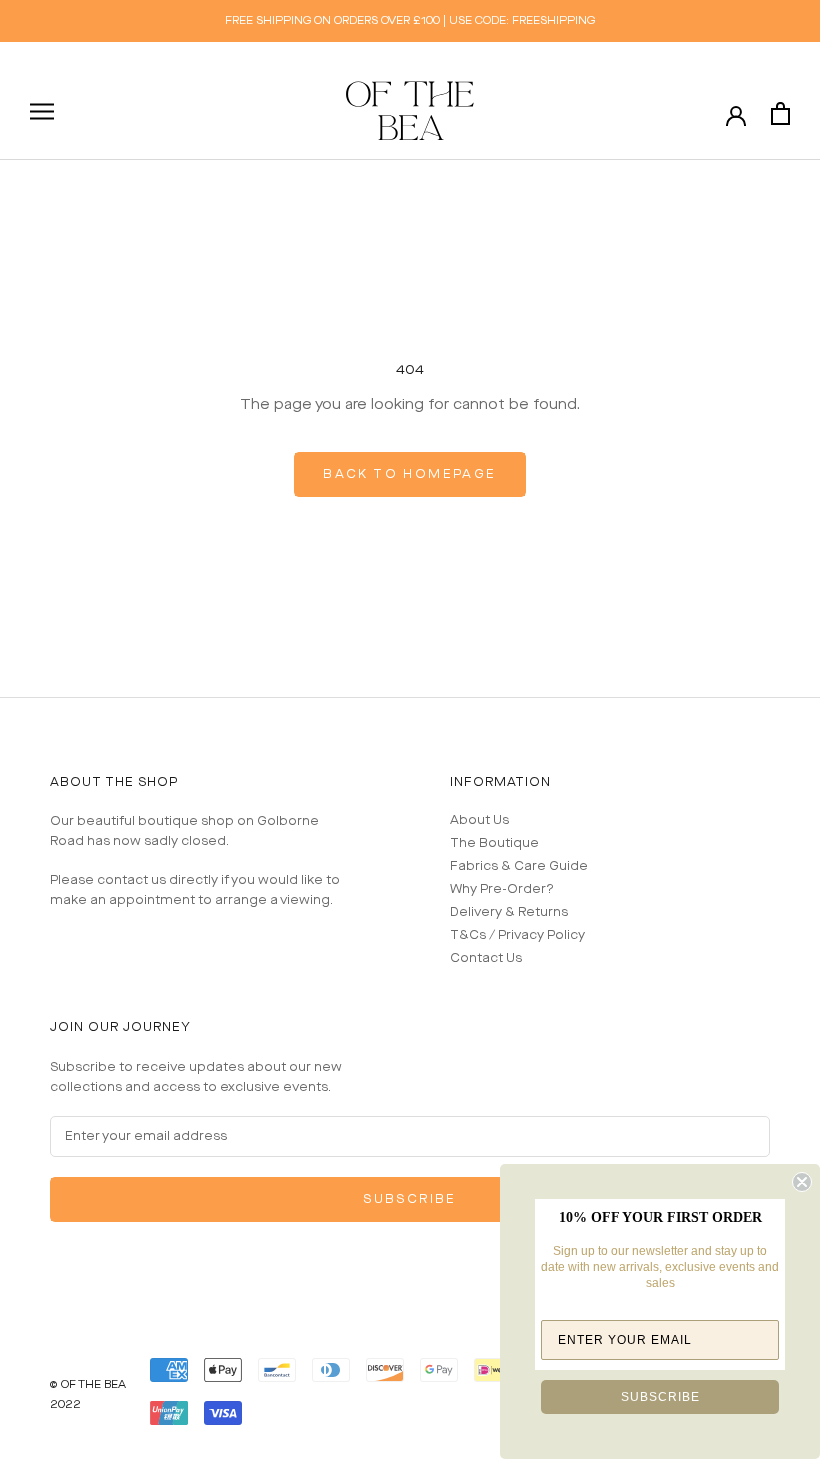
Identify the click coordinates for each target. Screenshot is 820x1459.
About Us (479, 820)
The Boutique (494, 843)
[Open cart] (780, 113)
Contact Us (486, 958)
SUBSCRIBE (660, 1397)
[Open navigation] (42, 111)
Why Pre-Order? (502, 889)
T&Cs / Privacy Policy (517, 935)
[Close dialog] (802, 1182)
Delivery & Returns (509, 912)
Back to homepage (409, 474)
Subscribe (410, 1199)
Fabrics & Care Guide (519, 866)
